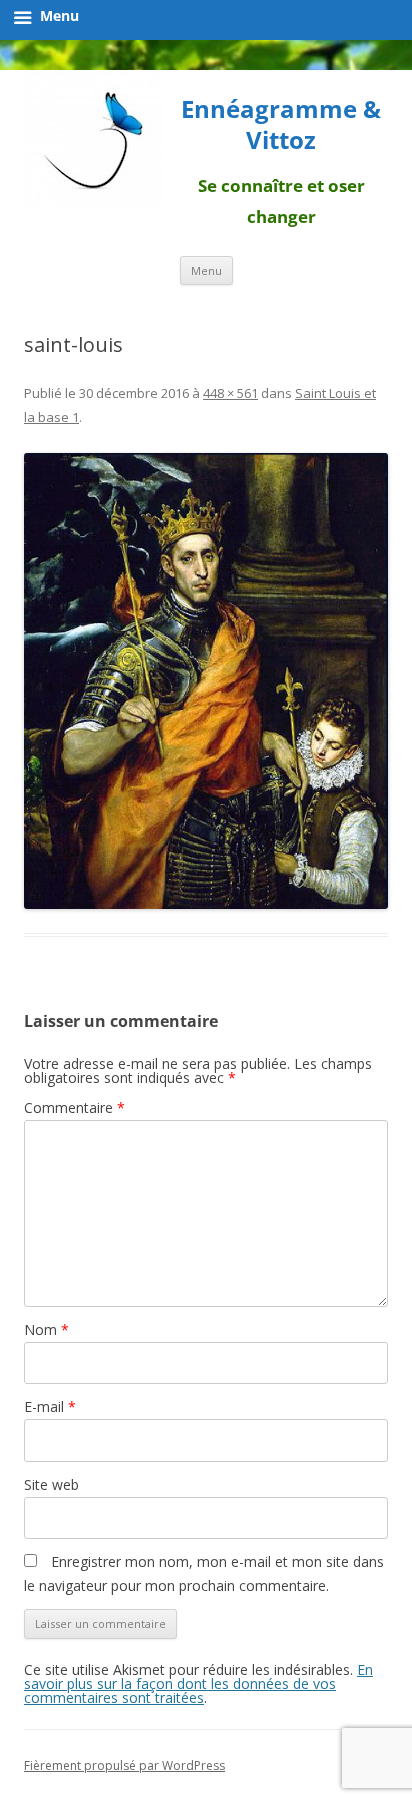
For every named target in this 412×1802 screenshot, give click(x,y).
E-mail (50, 1406)
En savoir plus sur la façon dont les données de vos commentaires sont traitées (198, 1683)
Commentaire (74, 1107)
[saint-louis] (206, 681)
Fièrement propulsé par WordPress (124, 1765)
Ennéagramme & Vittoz (281, 125)
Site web (51, 1484)
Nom (46, 1329)
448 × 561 (230, 393)
